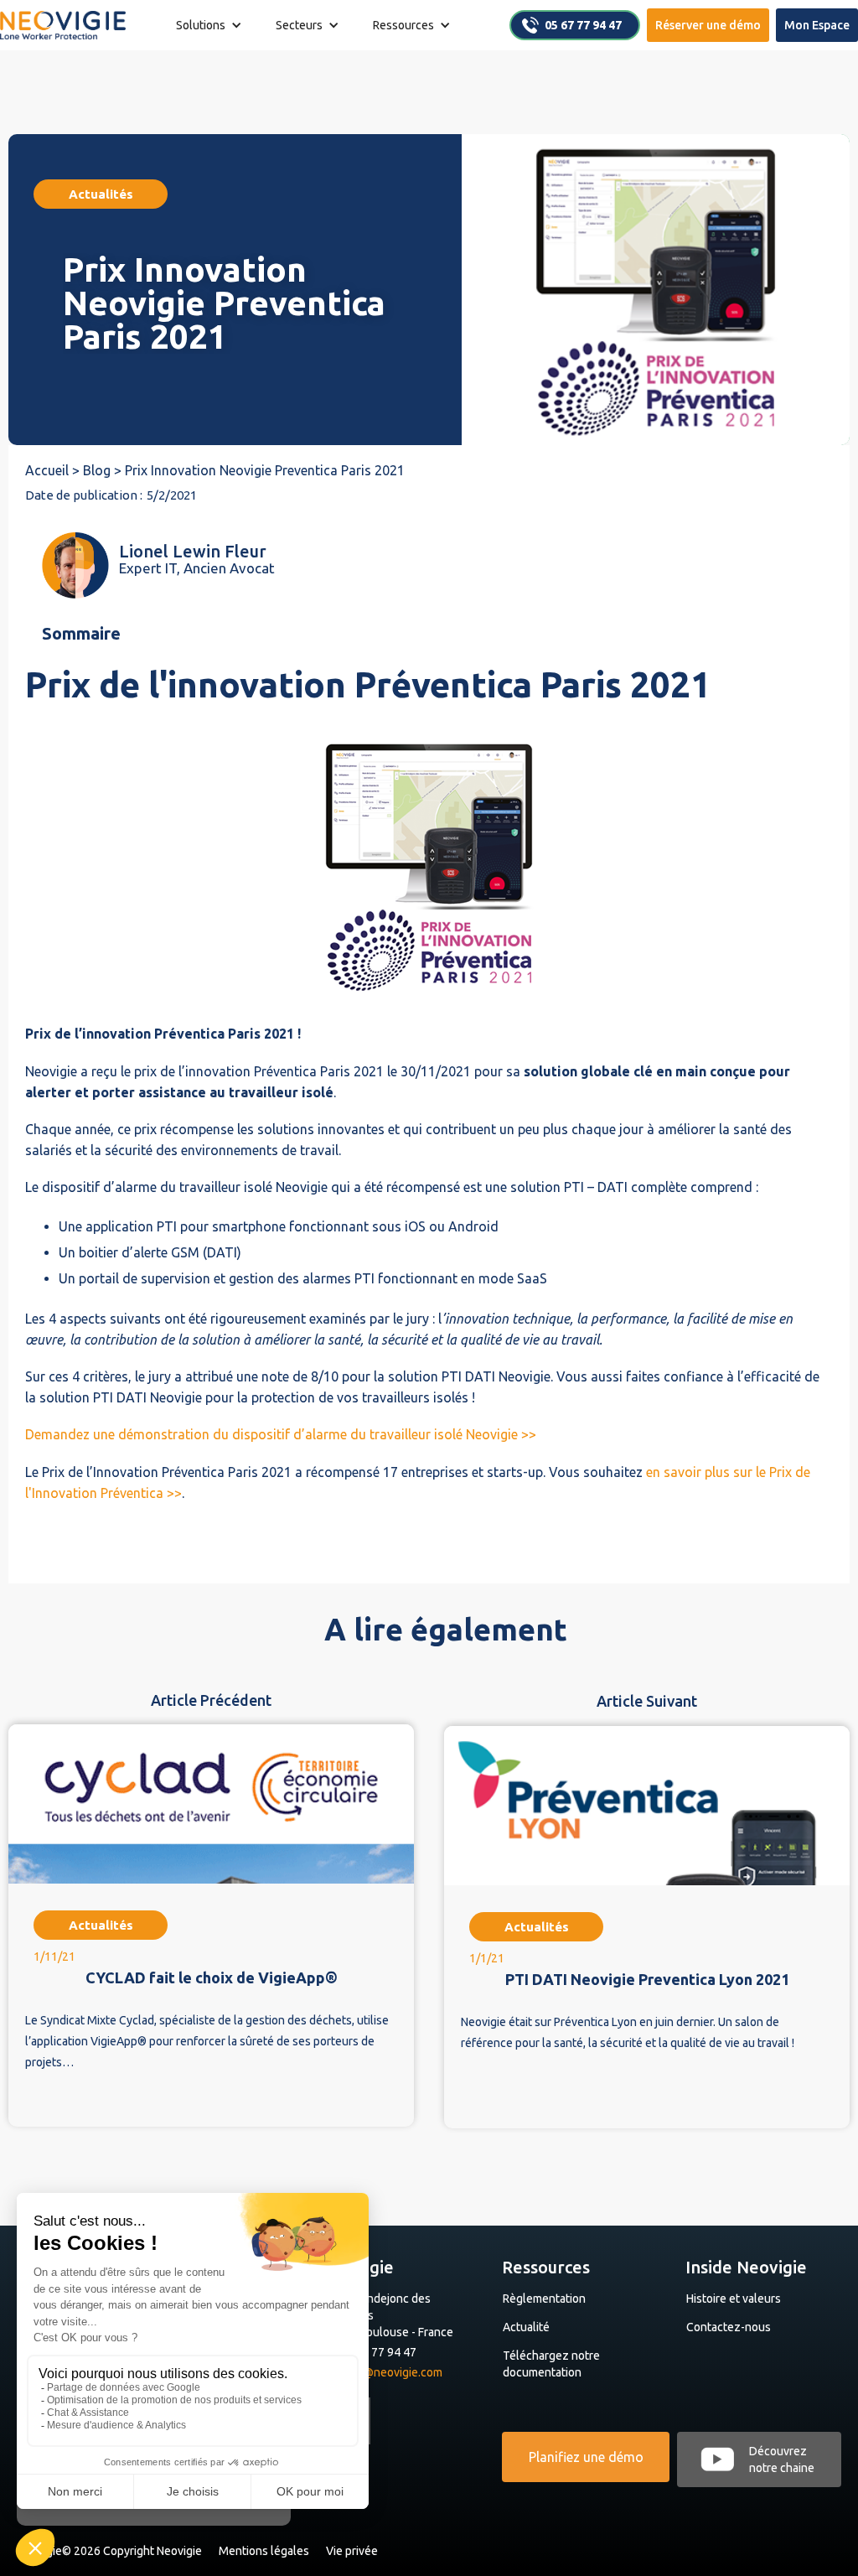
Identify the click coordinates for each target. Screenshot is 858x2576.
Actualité (526, 2327)
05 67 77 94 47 (583, 25)
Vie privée (352, 2551)
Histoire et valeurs (734, 2299)
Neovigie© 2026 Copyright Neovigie (109, 2551)
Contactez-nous (729, 2327)
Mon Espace (817, 25)
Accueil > (54, 470)
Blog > (104, 470)
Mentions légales (264, 2551)
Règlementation (544, 2299)
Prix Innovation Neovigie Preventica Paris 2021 (265, 470)
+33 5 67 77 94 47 (370, 2352)
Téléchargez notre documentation (551, 2364)
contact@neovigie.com (383, 2372)
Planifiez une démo (586, 2457)
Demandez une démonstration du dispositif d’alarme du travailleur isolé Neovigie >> (281, 1434)
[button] (209, 25)
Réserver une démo (708, 25)
